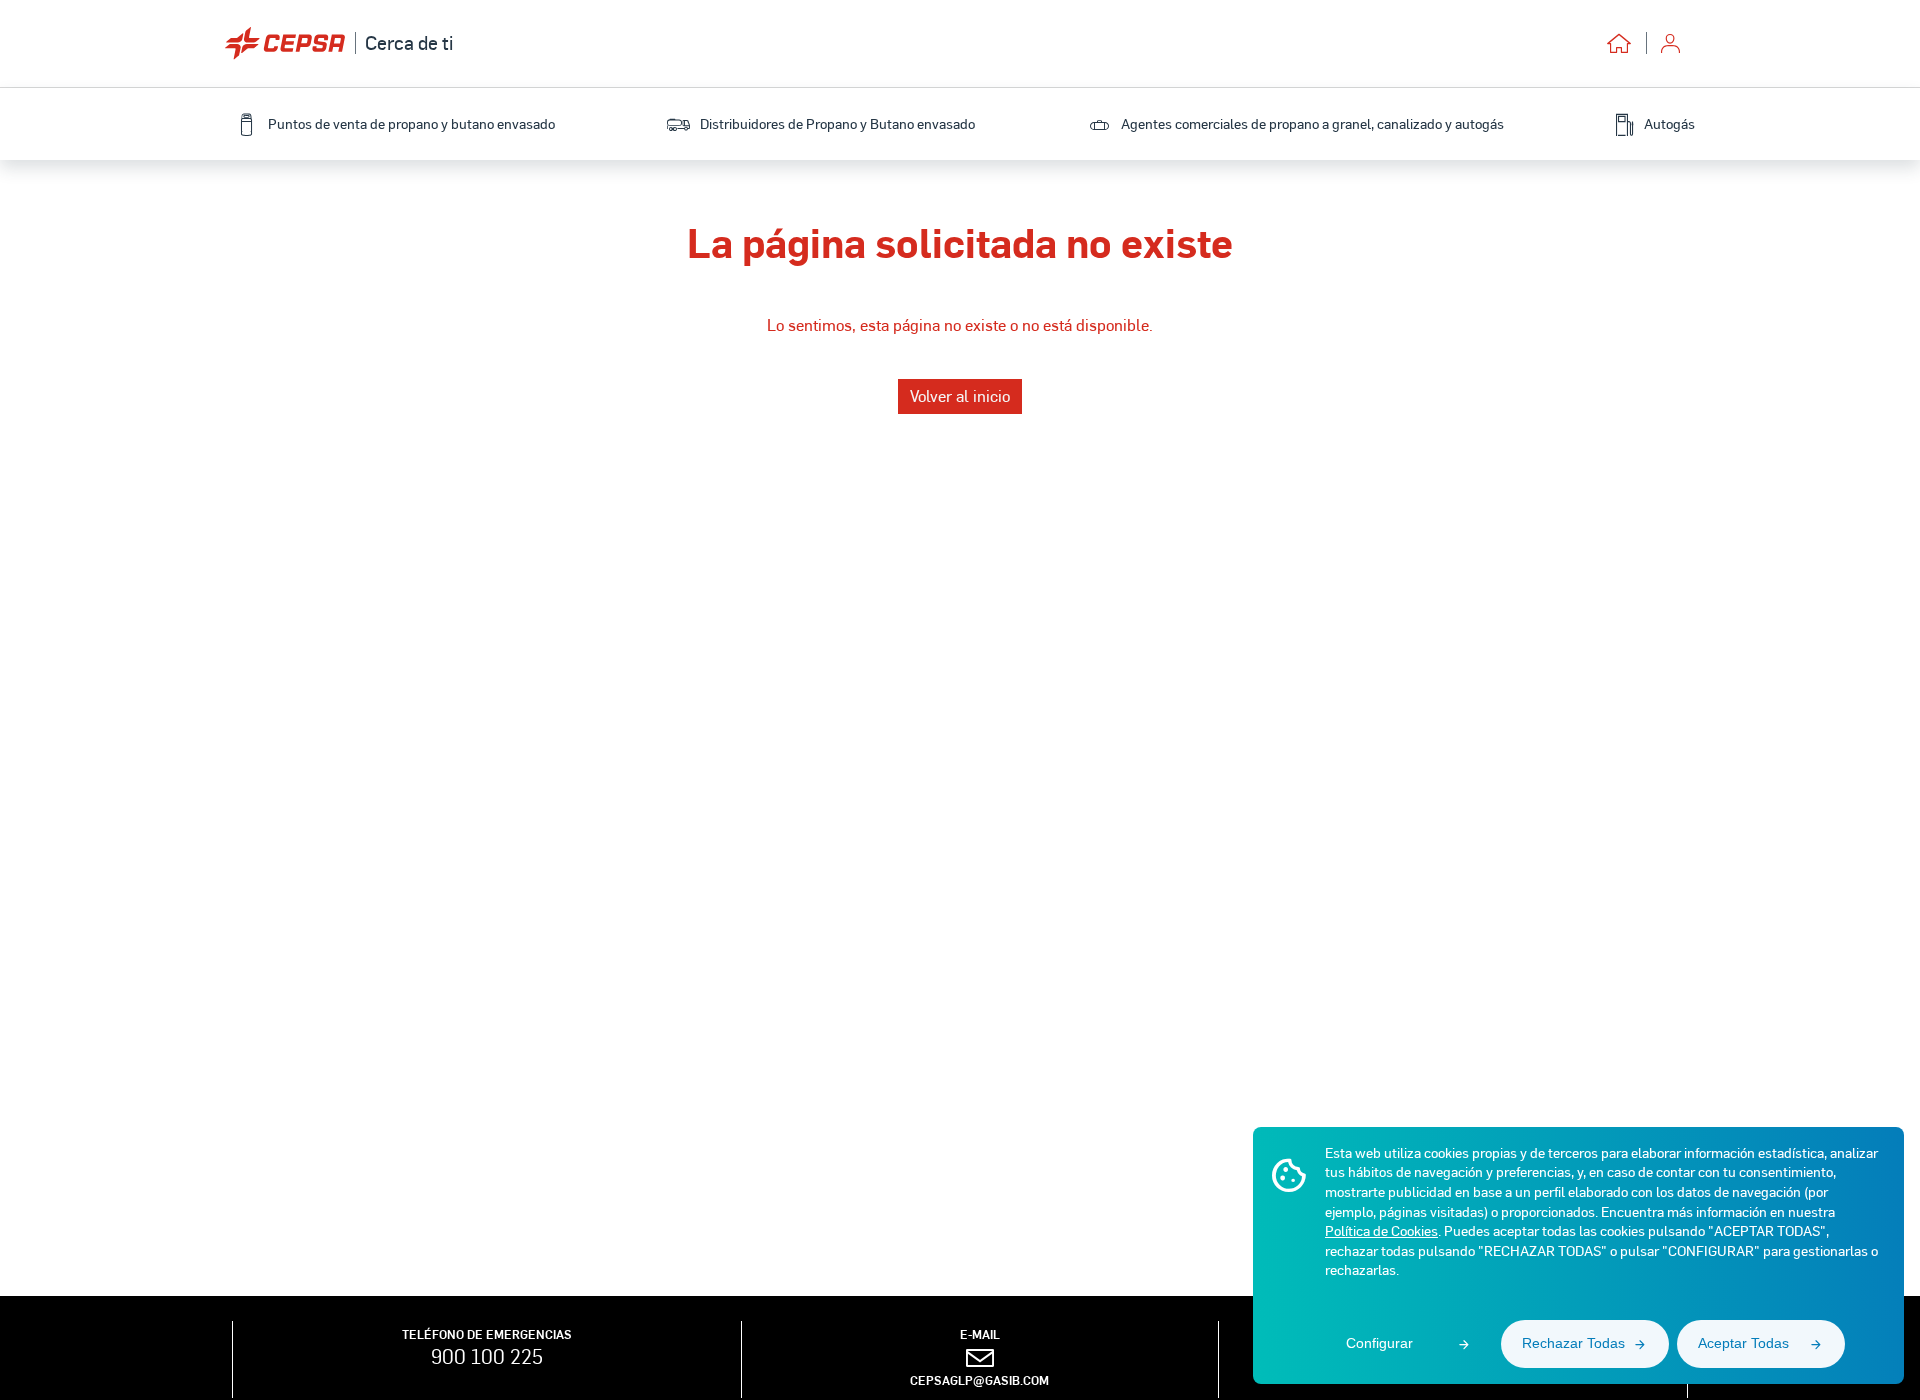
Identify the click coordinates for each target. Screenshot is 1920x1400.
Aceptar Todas (1743, 1343)
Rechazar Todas (1573, 1343)
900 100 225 (487, 1356)
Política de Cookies (1381, 1230)
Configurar (1379, 1343)
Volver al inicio (960, 395)
